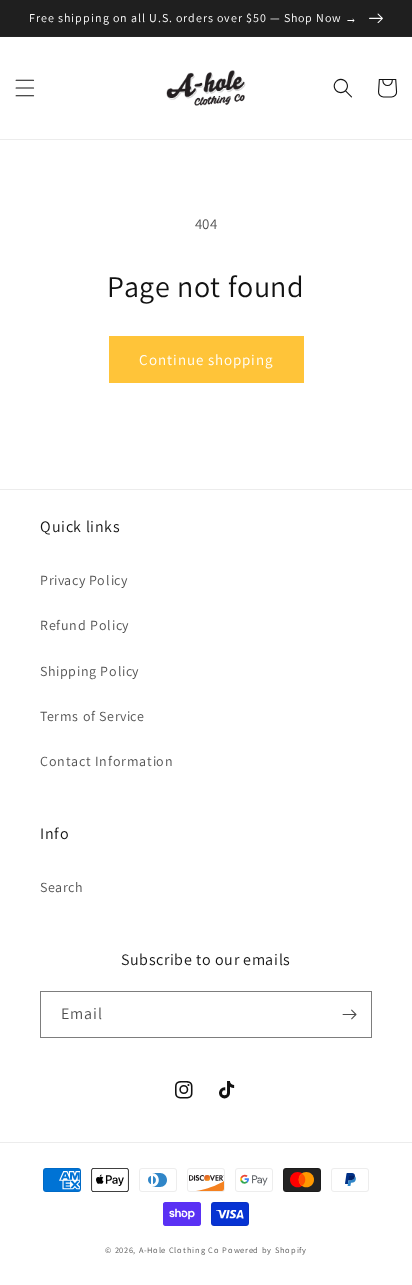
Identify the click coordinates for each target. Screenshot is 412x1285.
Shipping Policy (89, 671)
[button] (25, 88)
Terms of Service (92, 716)
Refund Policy (84, 625)
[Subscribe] (349, 1014)
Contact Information (106, 761)
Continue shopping (206, 359)
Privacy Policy (83, 580)
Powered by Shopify (264, 1249)
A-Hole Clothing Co (179, 1249)
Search (62, 887)
